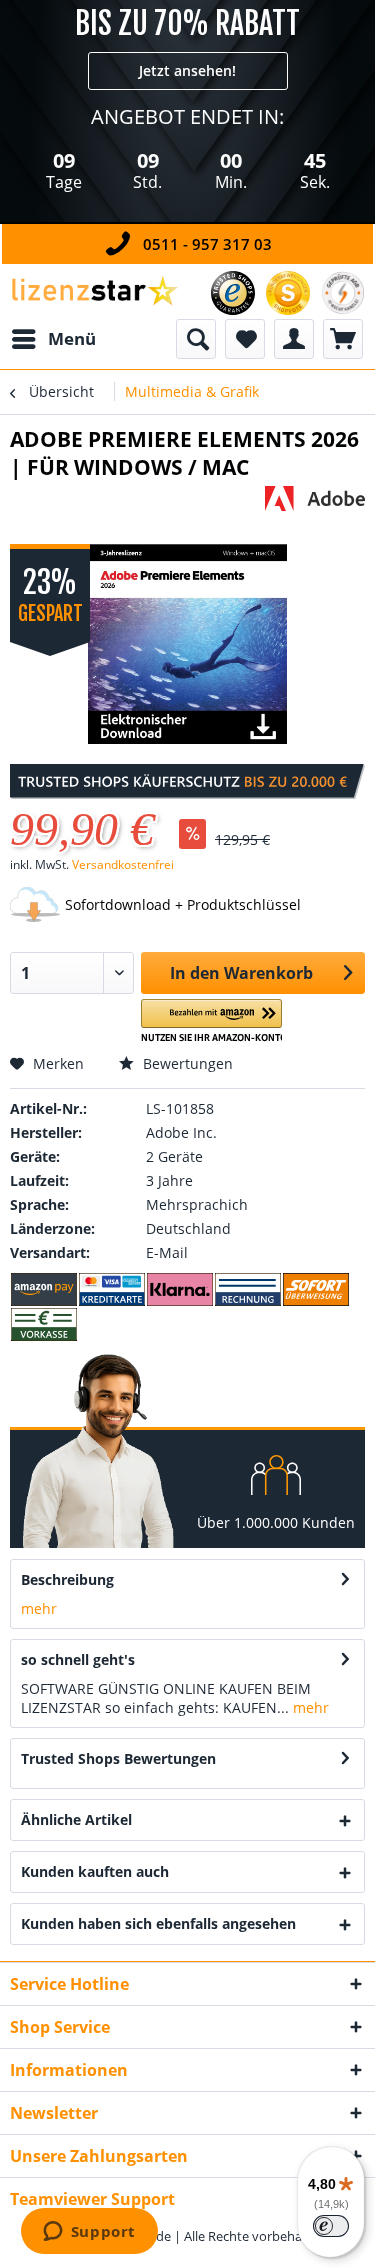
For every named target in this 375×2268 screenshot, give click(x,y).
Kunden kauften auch (95, 1871)
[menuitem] (53, 339)
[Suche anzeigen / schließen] (196, 339)
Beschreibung (67, 1579)
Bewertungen (186, 1063)
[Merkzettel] (245, 339)
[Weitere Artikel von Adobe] (315, 503)
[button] (211, 1021)
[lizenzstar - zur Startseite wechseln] (94, 291)
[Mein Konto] (294, 339)
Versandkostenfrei (123, 864)
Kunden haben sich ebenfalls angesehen (158, 1923)
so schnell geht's (78, 1659)
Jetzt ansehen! (187, 70)
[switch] (331, 2226)
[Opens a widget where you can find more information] (89, 2233)
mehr (39, 1608)
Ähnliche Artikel (76, 1819)
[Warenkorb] (343, 339)
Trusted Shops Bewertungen (118, 1758)
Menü (72, 338)
